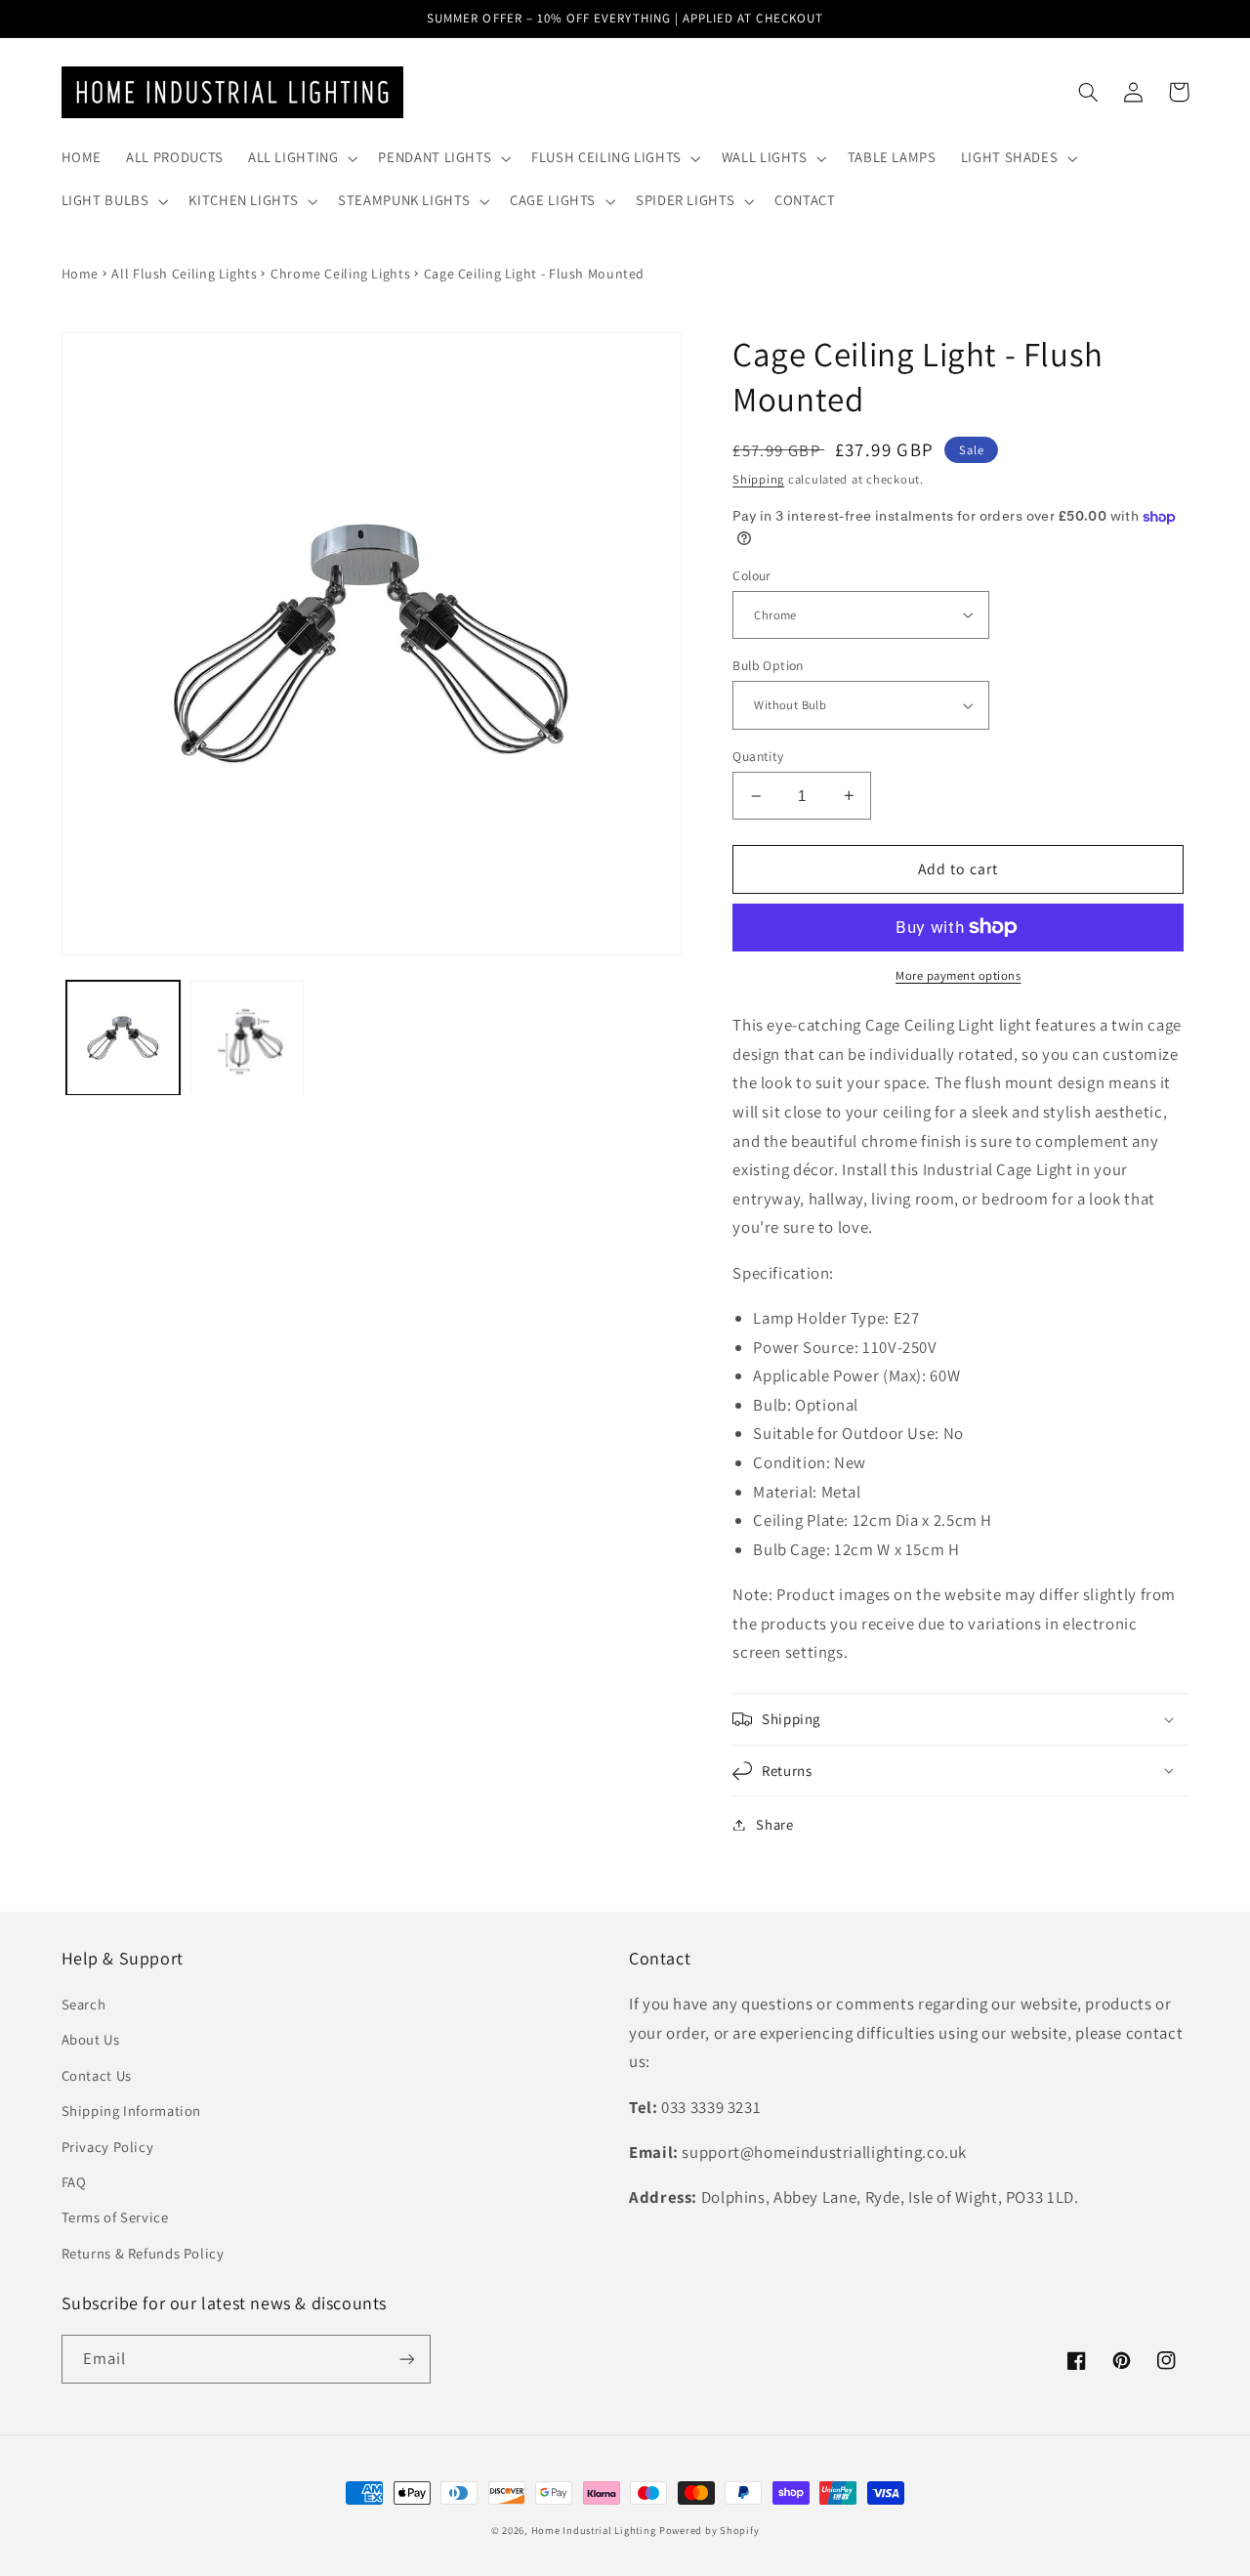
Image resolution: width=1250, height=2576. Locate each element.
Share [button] (774, 1824)
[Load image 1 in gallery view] (124, 1038)
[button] (301, 158)
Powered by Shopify (709, 2530)
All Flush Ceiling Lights (184, 274)
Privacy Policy (108, 2147)
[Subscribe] (406, 2359)
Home (81, 274)
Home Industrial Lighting (594, 2530)
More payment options (958, 975)
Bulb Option (768, 665)
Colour (752, 575)
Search (84, 2004)
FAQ (74, 2182)
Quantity (758, 756)
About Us (91, 2039)
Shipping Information (132, 2111)
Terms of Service (115, 2217)
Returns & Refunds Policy (143, 2253)
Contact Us (97, 2075)
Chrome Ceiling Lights (340, 274)
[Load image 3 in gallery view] (248, 1038)
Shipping (758, 479)
